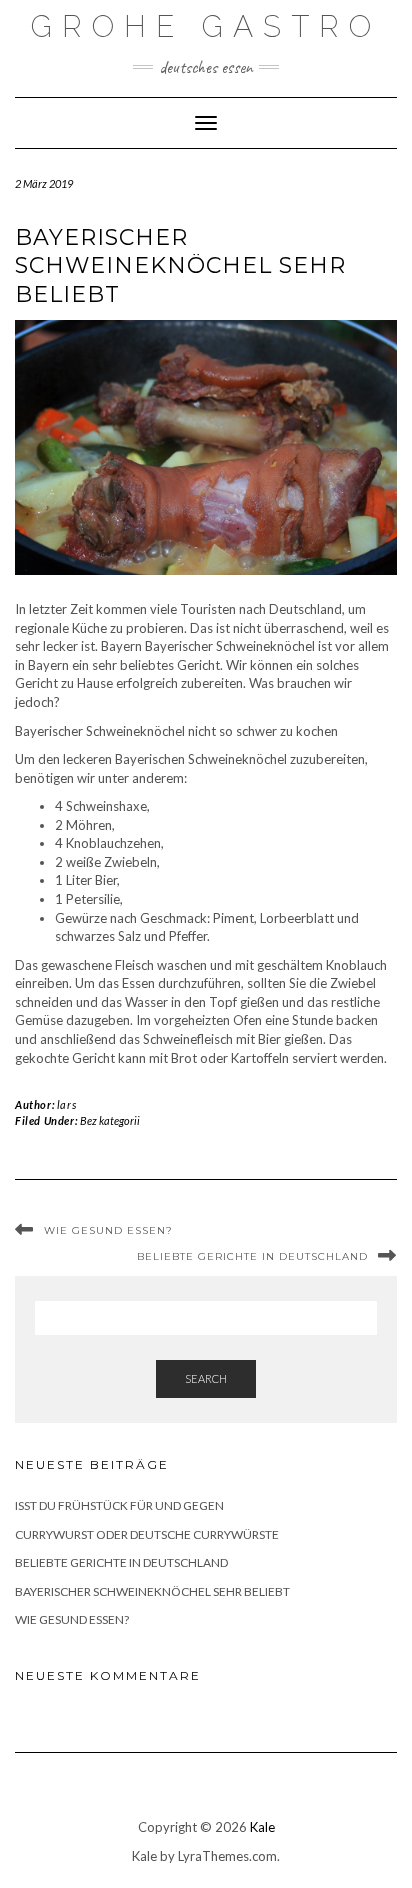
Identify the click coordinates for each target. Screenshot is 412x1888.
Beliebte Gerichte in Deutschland (252, 1256)
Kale (262, 1827)
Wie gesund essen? (108, 1230)
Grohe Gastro (206, 26)
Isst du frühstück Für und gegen (119, 1505)
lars (66, 1104)
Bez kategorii (110, 1120)
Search (206, 1378)
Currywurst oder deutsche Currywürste (147, 1534)
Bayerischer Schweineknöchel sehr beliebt (152, 1591)
